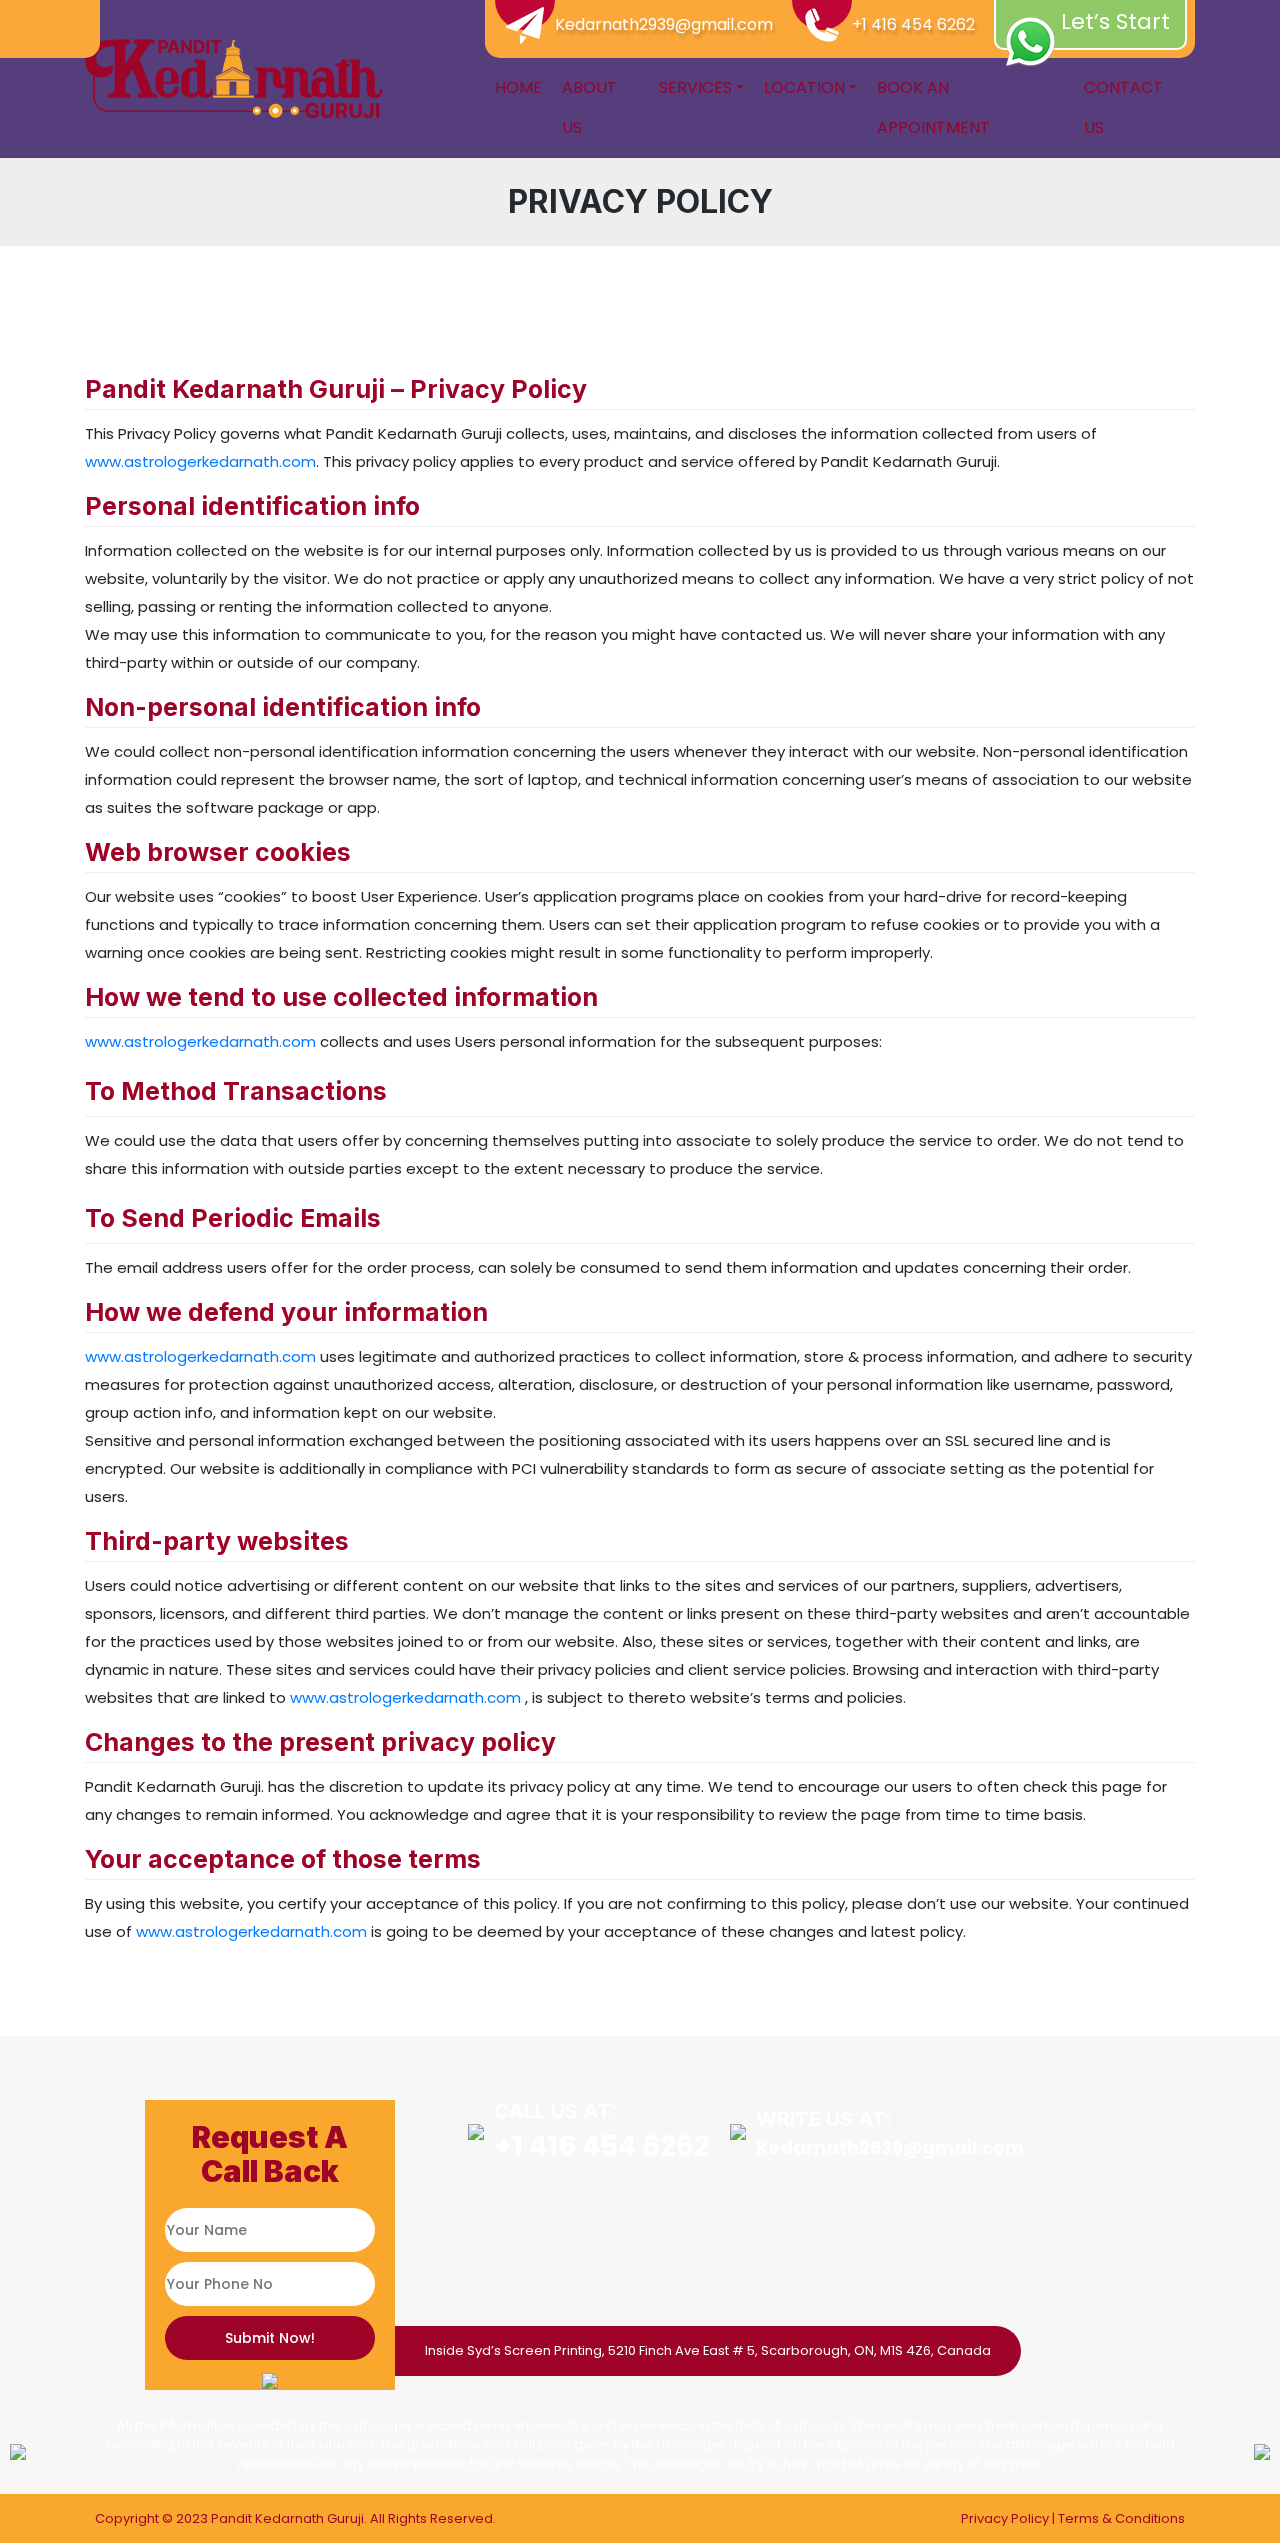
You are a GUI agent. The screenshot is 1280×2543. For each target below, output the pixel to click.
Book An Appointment (933, 107)
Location (804, 87)
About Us (589, 107)
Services (695, 87)
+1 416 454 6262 (913, 24)
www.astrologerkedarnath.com (200, 461)
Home (518, 87)
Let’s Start (1115, 21)
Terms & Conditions (1121, 2518)
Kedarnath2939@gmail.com (664, 24)
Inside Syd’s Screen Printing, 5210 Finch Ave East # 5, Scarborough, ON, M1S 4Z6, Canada (708, 2350)
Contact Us (1123, 107)
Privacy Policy (1005, 2518)
